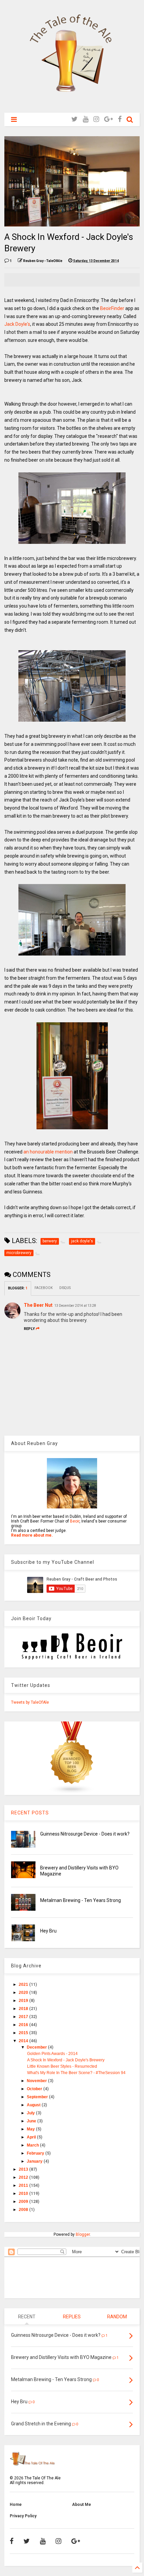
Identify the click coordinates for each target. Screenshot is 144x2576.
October (35, 2089)
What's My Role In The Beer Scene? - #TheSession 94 (76, 2073)
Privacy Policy (23, 2516)
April (32, 2137)
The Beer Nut (38, 1305)
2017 (24, 2017)
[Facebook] (120, 119)
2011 (24, 2185)
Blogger (83, 2234)
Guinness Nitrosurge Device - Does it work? (85, 1834)
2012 (24, 2177)
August (34, 2105)
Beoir (75, 1521)
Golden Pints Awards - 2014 (52, 2054)
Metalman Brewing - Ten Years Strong (81, 1900)
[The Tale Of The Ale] (72, 104)
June (32, 2121)
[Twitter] (75, 119)
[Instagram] (96, 119)
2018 (24, 2009)
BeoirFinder (112, 308)
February (36, 2153)
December (37, 2047)
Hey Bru (48, 1931)
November (37, 2081)
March (33, 2145)
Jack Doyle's (17, 324)
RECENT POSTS (30, 1813)
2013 (24, 2169)
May (31, 2129)
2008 (24, 2210)
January (35, 2161)
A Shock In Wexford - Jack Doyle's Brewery (66, 2060)
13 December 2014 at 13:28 (75, 1306)
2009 (24, 2202)
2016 (24, 2025)
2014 (24, 2041)
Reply (29, 1329)
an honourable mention (48, 1152)
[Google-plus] (109, 119)
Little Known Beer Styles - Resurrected (62, 2066)
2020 (24, 1993)
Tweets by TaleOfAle (30, 1702)
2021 (24, 1985)
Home (16, 2505)
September (38, 2097)
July (31, 2113)
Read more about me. (32, 1535)
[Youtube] (86, 119)
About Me (82, 2505)
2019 (24, 2001)
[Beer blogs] (72, 1793)
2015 (24, 2033)
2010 (24, 2194)
